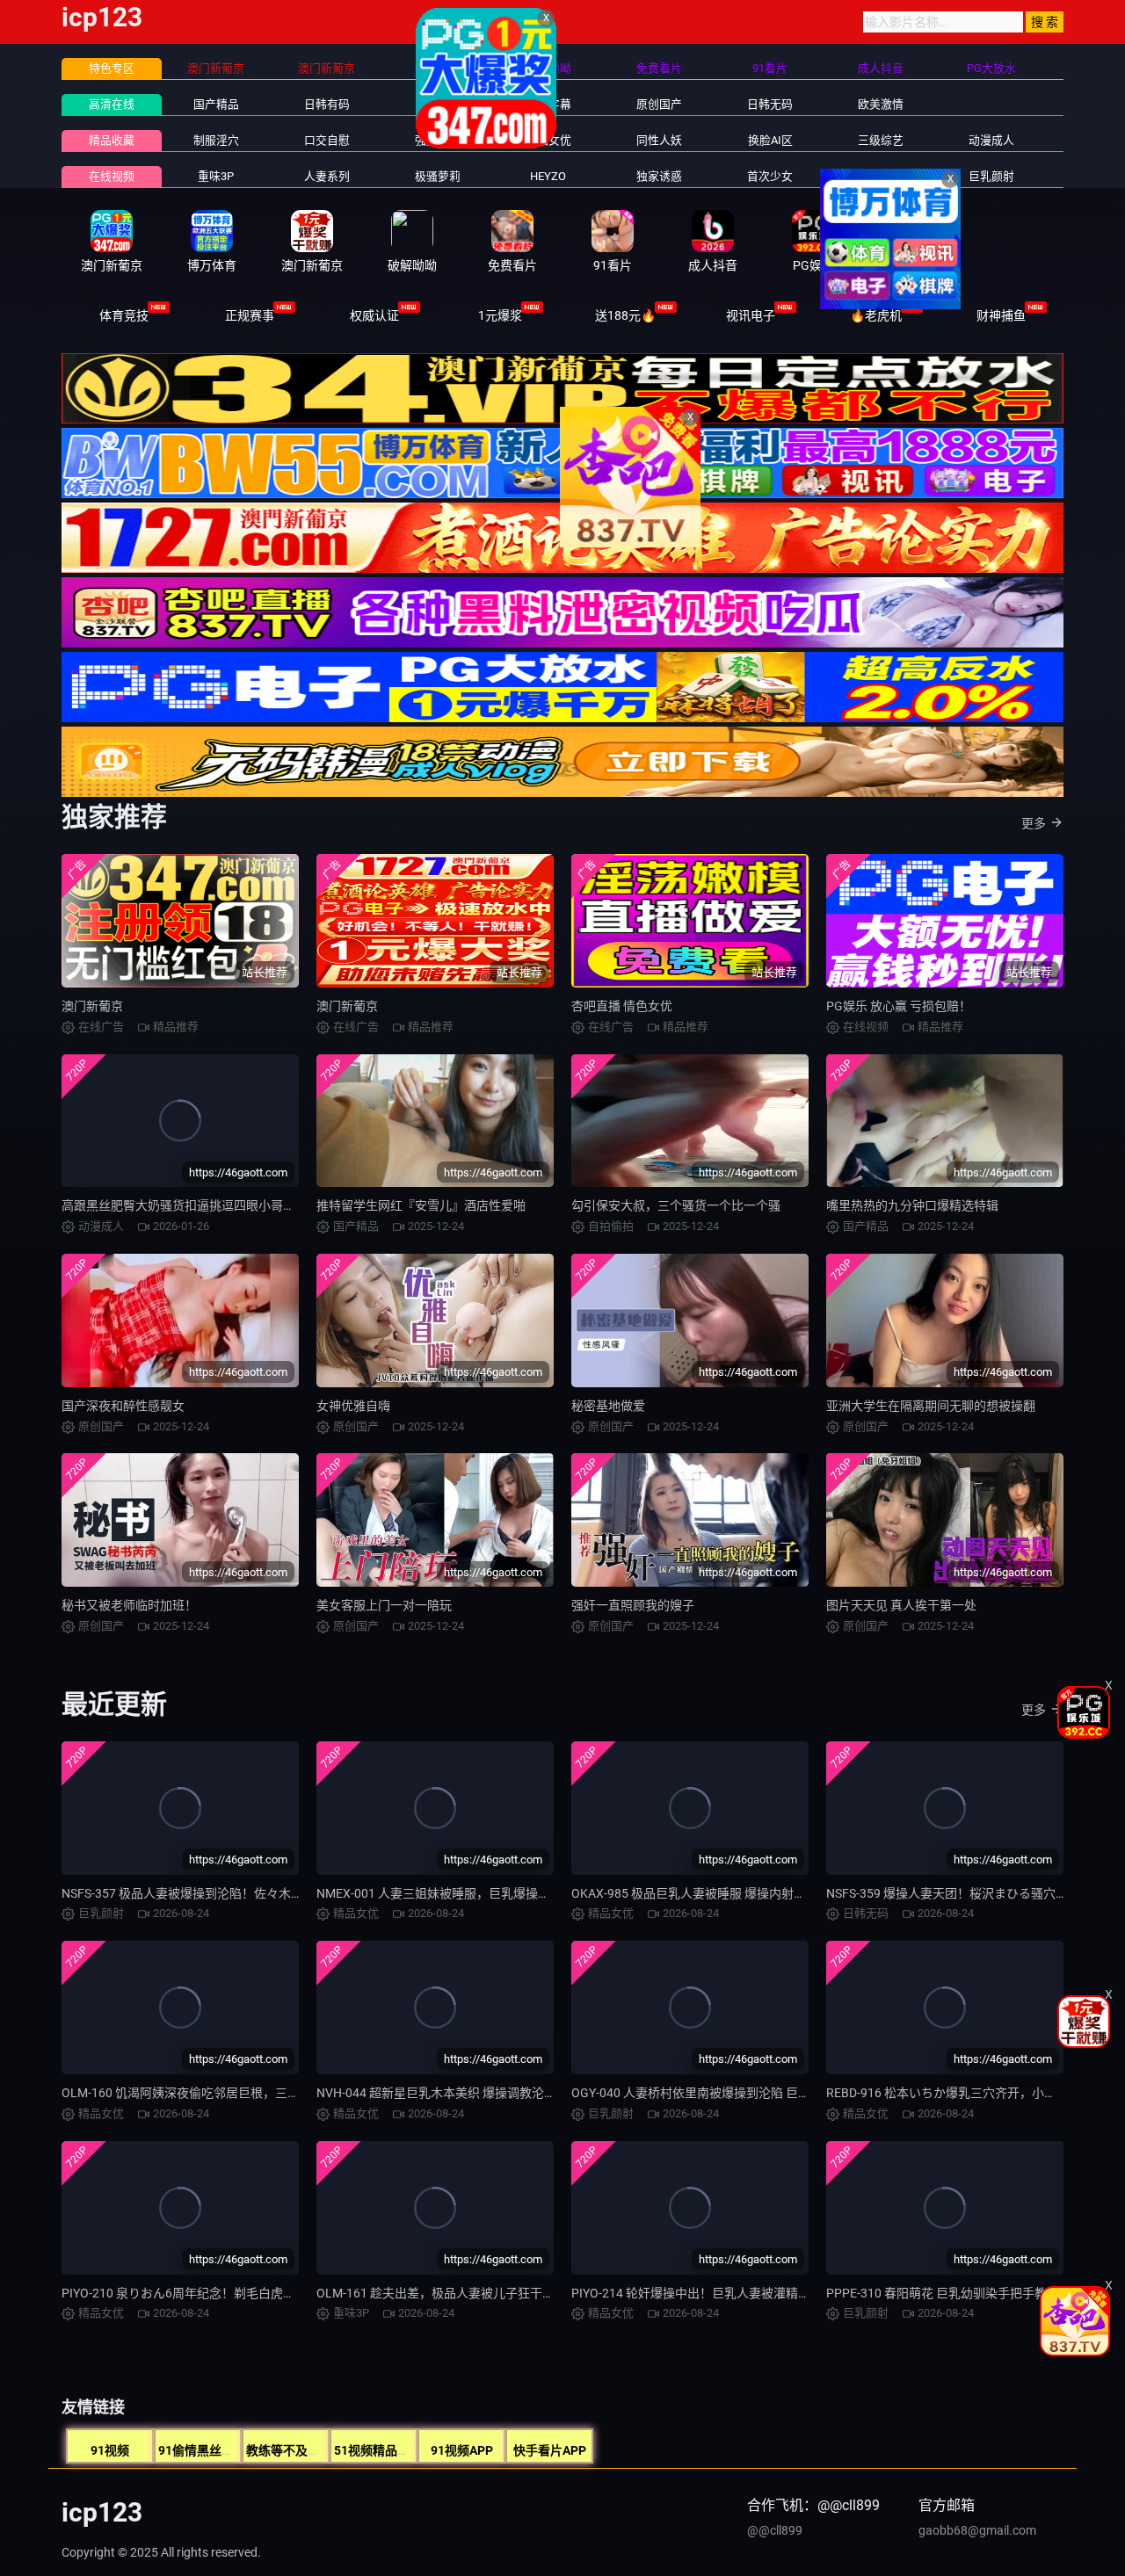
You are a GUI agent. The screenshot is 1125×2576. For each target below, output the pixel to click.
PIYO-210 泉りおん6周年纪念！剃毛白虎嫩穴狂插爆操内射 (221, 2293)
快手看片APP (550, 2450)
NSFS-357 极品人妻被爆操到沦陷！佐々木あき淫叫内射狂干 (225, 1893)
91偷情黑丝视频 (202, 2450)
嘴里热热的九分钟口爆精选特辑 (912, 1205)
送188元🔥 (625, 315)
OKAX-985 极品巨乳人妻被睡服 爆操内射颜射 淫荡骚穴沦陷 (733, 1893)
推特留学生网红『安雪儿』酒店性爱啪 (421, 1205)
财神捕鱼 (1001, 315)
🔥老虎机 (876, 315)
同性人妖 (659, 140)
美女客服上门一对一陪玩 (384, 1605)
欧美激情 (881, 104)
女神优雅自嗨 (353, 1406)
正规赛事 (250, 315)
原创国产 (659, 104)
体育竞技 (124, 315)
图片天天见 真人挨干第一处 (901, 1605)
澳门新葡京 (92, 1006)
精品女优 (548, 140)
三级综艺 (881, 140)
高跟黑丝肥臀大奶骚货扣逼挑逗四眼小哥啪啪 (185, 1205)
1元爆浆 (500, 315)
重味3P (216, 176)
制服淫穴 (216, 140)
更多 (1034, 823)
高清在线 (112, 104)
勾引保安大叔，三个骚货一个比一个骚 (676, 1205)
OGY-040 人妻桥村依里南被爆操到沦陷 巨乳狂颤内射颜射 (728, 2093)
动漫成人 (991, 140)
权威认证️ (374, 315)
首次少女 (770, 176)
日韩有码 (327, 104)
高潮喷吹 (881, 176)
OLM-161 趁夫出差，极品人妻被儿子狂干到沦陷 (448, 2293)
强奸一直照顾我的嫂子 (633, 1605)
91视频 (110, 2450)
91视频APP (462, 2450)
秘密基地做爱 (608, 1406)
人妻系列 (327, 176)
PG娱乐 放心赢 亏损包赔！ (899, 1006)
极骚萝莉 (438, 176)
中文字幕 (548, 104)
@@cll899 (775, 2530)
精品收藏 (112, 140)
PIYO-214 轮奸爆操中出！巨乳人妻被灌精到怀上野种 (715, 2293)
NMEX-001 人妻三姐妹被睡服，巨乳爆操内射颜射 (452, 1893)
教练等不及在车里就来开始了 (326, 2450)
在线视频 (112, 176)
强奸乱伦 (438, 140)
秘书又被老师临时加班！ (129, 1605)
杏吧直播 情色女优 (622, 1006)
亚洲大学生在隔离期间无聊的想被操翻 (931, 1406)
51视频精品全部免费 (390, 2450)
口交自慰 (327, 140)
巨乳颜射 (991, 176)
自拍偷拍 (438, 104)
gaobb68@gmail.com (977, 2530)
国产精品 (216, 104)
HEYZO (548, 176)
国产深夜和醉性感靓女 (123, 1406)
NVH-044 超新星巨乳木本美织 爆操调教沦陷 (436, 2093)
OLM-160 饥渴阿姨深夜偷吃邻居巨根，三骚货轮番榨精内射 (224, 2093)
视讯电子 (751, 315)
